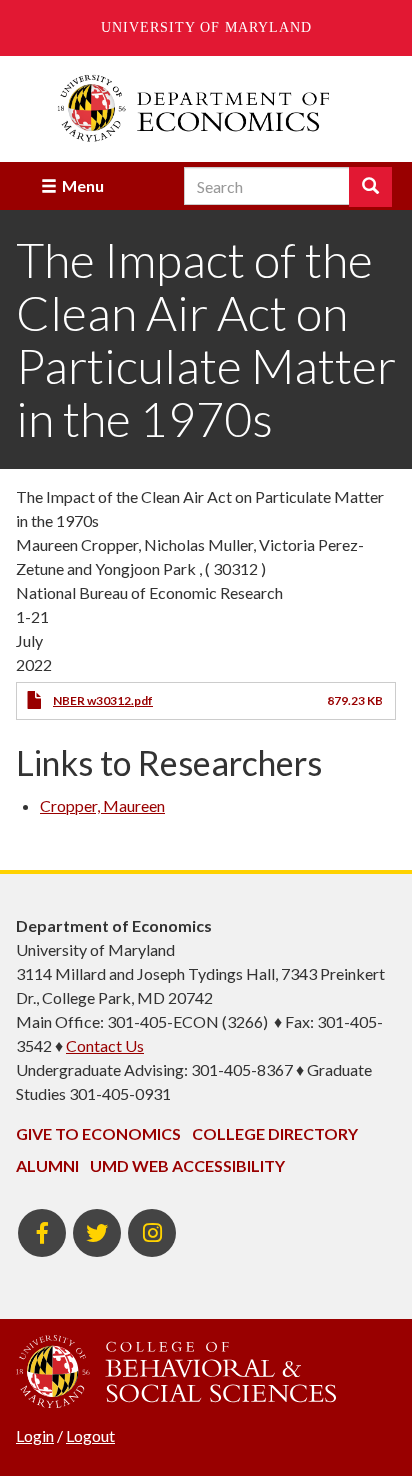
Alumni (47, 1165)
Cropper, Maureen (102, 805)
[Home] (206, 108)
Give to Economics (98, 1133)
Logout (90, 1435)
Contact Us (105, 1045)
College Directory (275, 1133)
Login (35, 1435)
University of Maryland (206, 27)
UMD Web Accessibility (187, 1165)
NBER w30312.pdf (103, 700)
